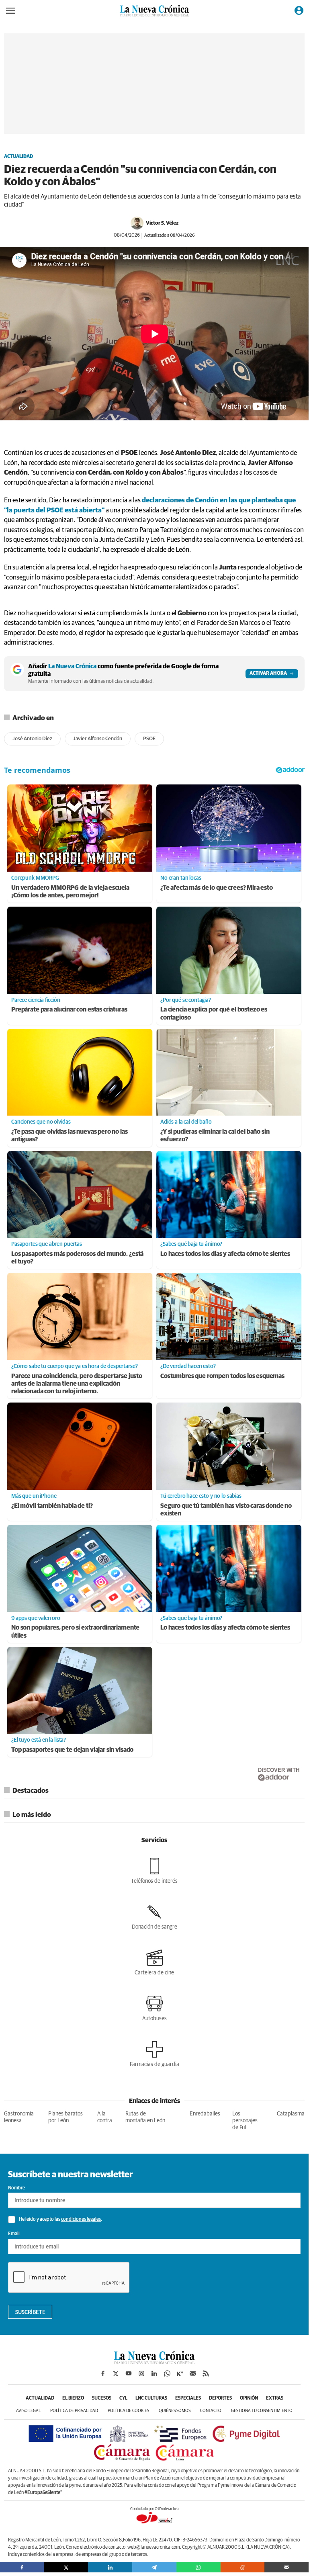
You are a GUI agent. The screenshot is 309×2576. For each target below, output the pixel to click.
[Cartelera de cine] (154, 1962)
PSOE (149, 739)
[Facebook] (22, 2567)
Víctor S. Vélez (162, 223)
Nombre (16, 2188)
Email (14, 2234)
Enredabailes (205, 2114)
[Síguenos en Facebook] (103, 2373)
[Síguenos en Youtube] (129, 2373)
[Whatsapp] (198, 2567)
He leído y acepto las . (60, 2220)
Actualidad (18, 157)
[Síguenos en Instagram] (141, 2373)
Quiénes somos (175, 2411)
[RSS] (206, 2373)
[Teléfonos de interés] (154, 1871)
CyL (123, 2398)
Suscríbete (30, 2312)
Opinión (249, 2398)
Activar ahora (268, 674)
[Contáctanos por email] (193, 2373)
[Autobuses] (154, 2008)
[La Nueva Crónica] (154, 2362)
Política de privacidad (74, 2411)
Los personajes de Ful (245, 2121)
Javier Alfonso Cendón (98, 739)
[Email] (286, 2567)
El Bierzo (73, 2398)
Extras (275, 2398)
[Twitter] (66, 2567)
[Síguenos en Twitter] (116, 2373)
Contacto (211, 2411)
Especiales (188, 2398)
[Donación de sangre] (154, 1917)
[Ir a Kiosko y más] (180, 2373)
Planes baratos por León (65, 2117)
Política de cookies (128, 2411)
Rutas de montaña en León (145, 2117)
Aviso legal (28, 2411)
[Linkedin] (110, 2567)
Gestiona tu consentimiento (262, 2411)
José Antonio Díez (32, 739)
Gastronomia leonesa (19, 2117)
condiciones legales (81, 2220)
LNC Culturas (151, 2398)
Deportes (220, 2398)
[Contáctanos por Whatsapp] (167, 2373)
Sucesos (102, 2398)
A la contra (105, 2117)
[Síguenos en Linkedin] (154, 2373)
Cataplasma (291, 2114)
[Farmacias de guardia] (154, 2054)
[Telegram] (154, 2567)
